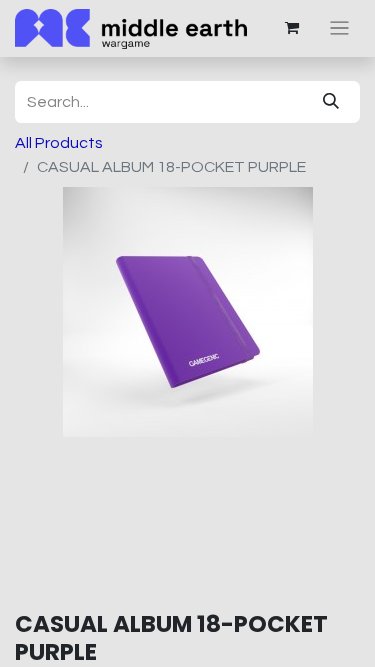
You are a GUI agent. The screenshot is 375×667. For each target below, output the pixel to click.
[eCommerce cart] (292, 28)
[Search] (331, 102)
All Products (59, 143)
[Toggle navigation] (339, 28)
